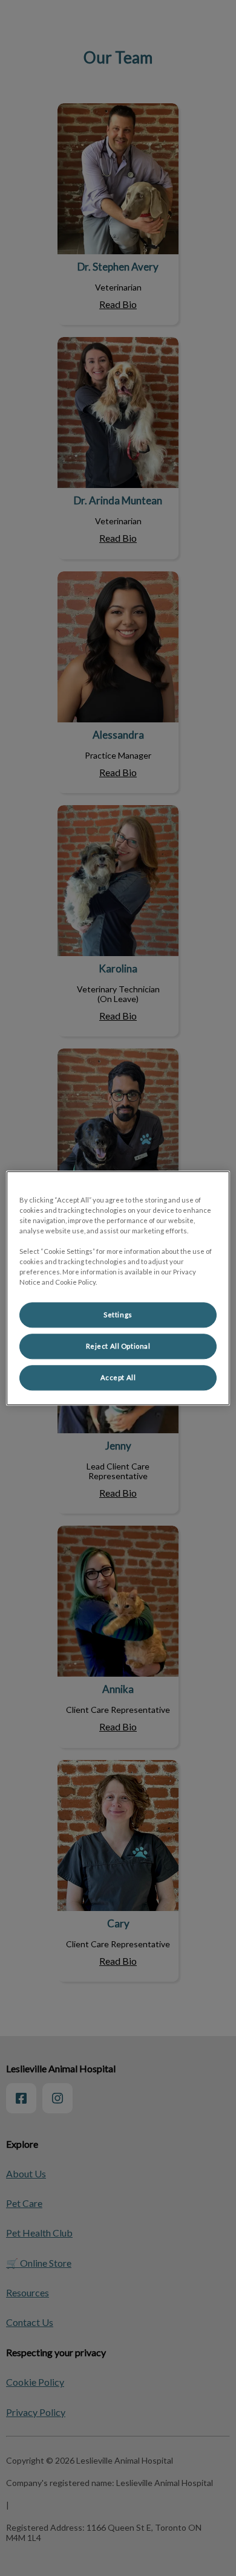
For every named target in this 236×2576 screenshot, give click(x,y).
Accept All (118, 1377)
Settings (118, 1315)
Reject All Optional (118, 1346)
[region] (118, 1288)
